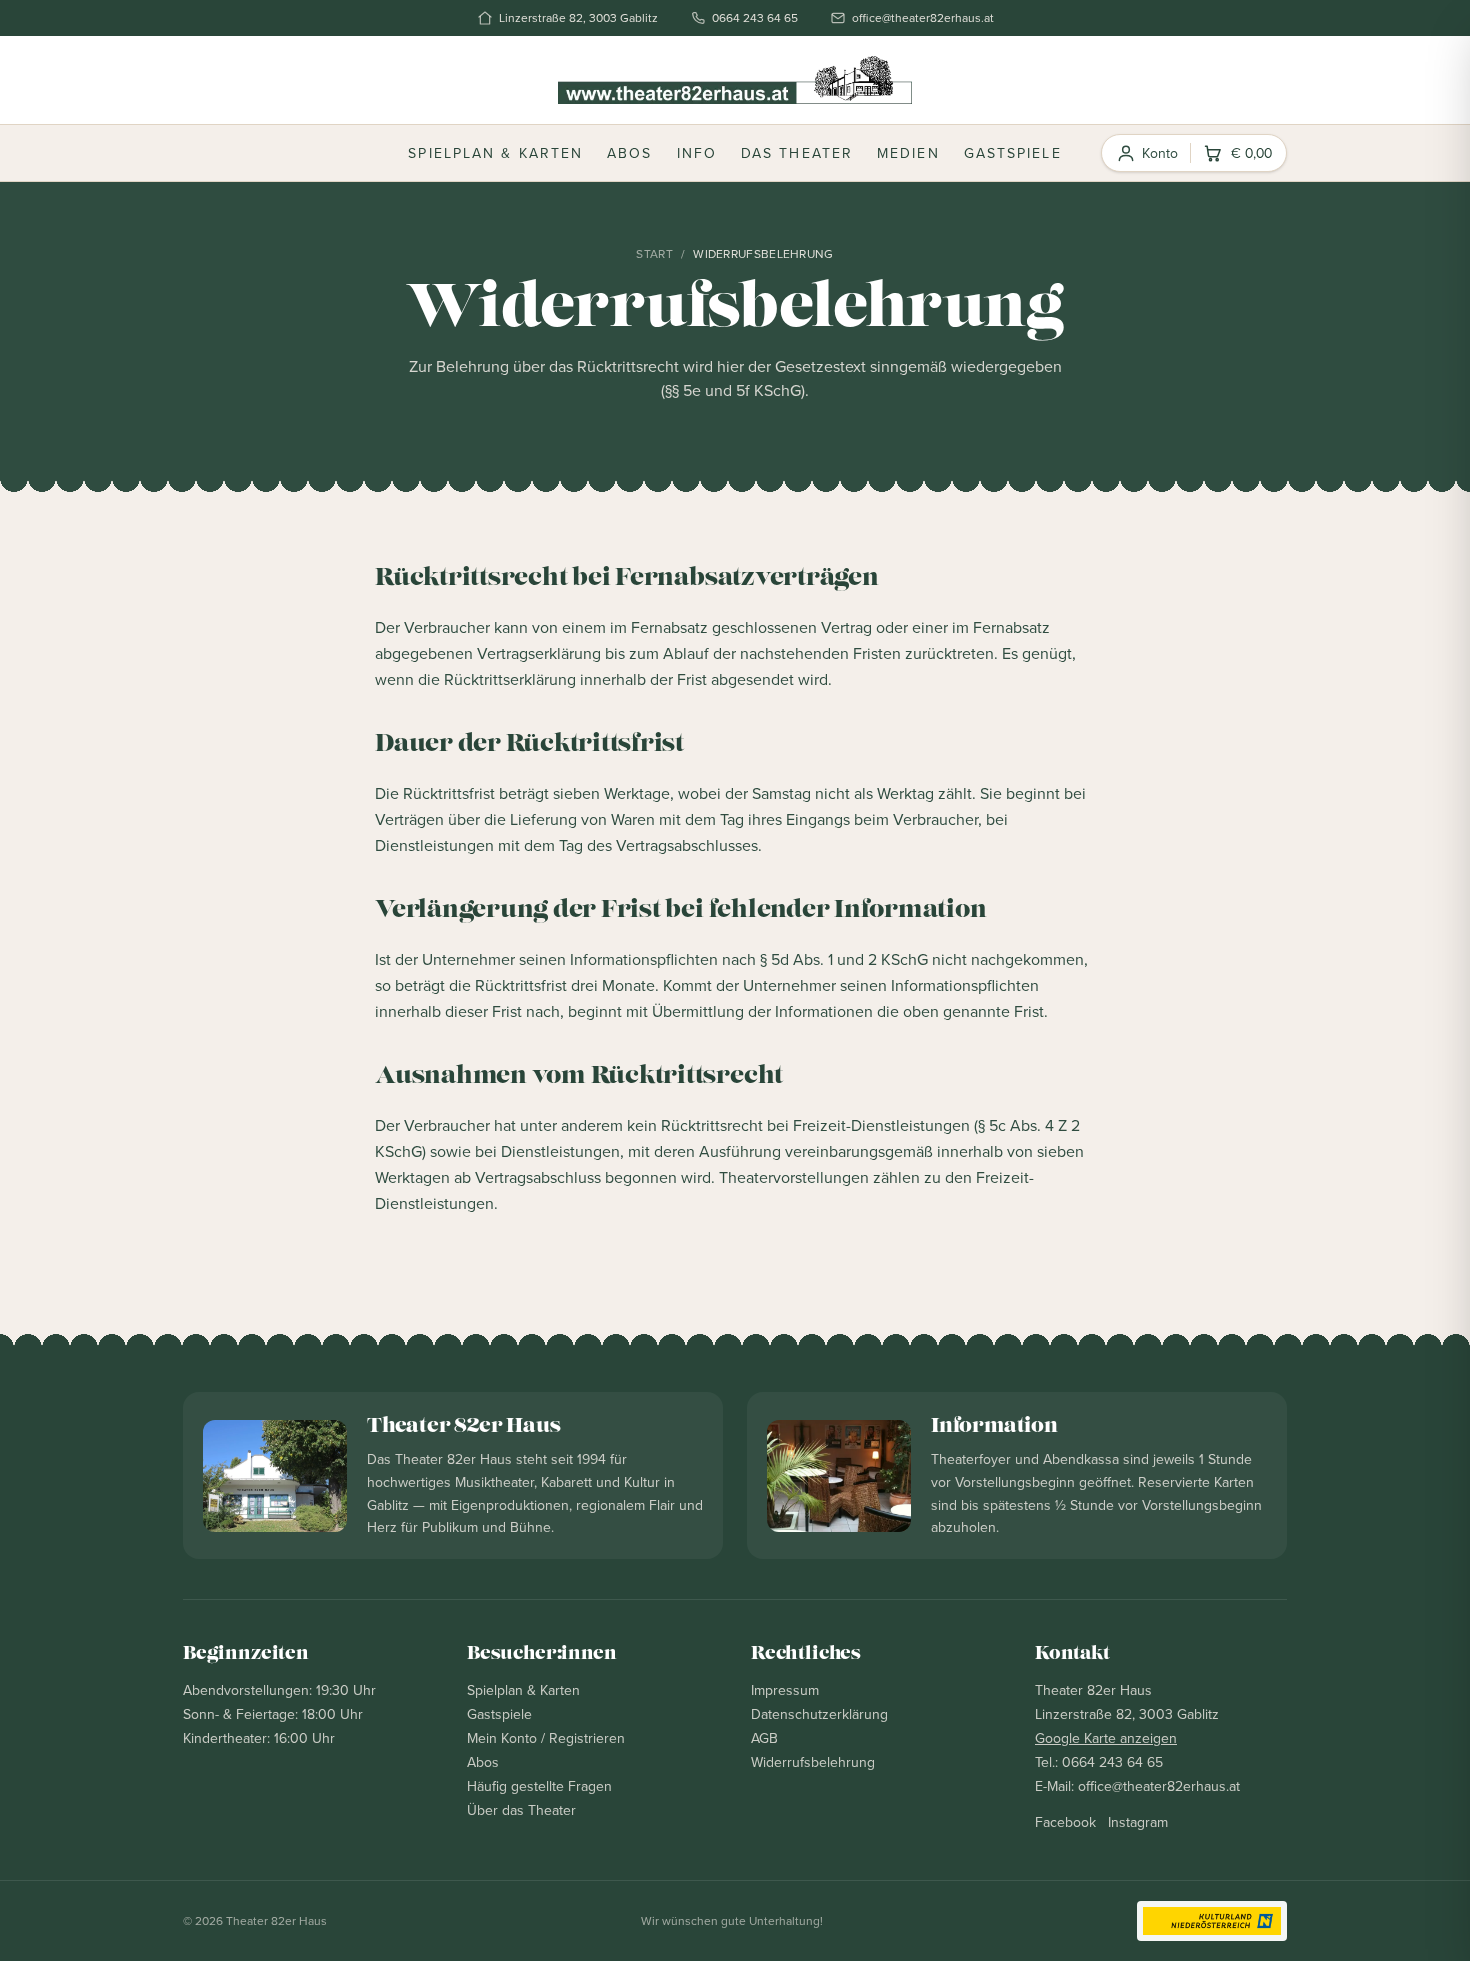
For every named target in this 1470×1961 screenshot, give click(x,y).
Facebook (1065, 1822)
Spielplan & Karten (495, 153)
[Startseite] (735, 80)
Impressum (785, 1690)
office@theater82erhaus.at (923, 18)
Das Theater (797, 153)
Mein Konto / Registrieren (546, 1738)
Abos (629, 153)
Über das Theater (521, 1810)
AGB (764, 1738)
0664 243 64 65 (755, 18)
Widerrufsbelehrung (813, 1762)
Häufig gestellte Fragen (539, 1786)
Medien (908, 153)
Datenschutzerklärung (819, 1714)
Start (654, 253)
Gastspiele (1013, 153)
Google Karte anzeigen (1106, 1738)
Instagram (1138, 1822)
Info (697, 153)
